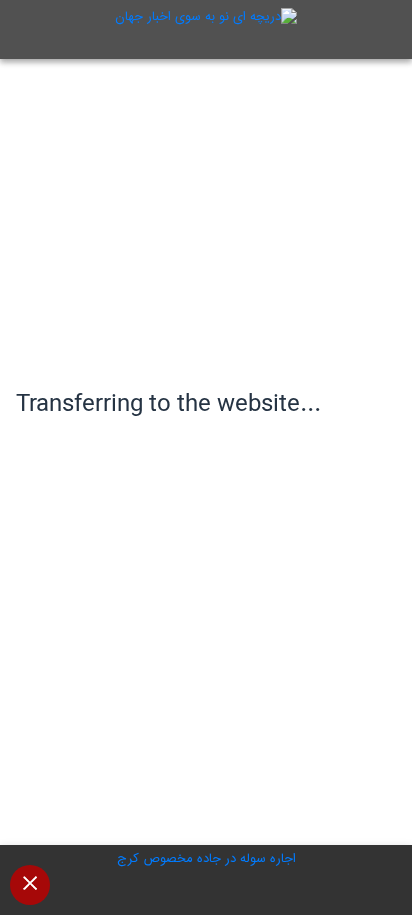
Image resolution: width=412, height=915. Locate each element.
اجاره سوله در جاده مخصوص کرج (206, 859)
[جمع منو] (30, 885)
